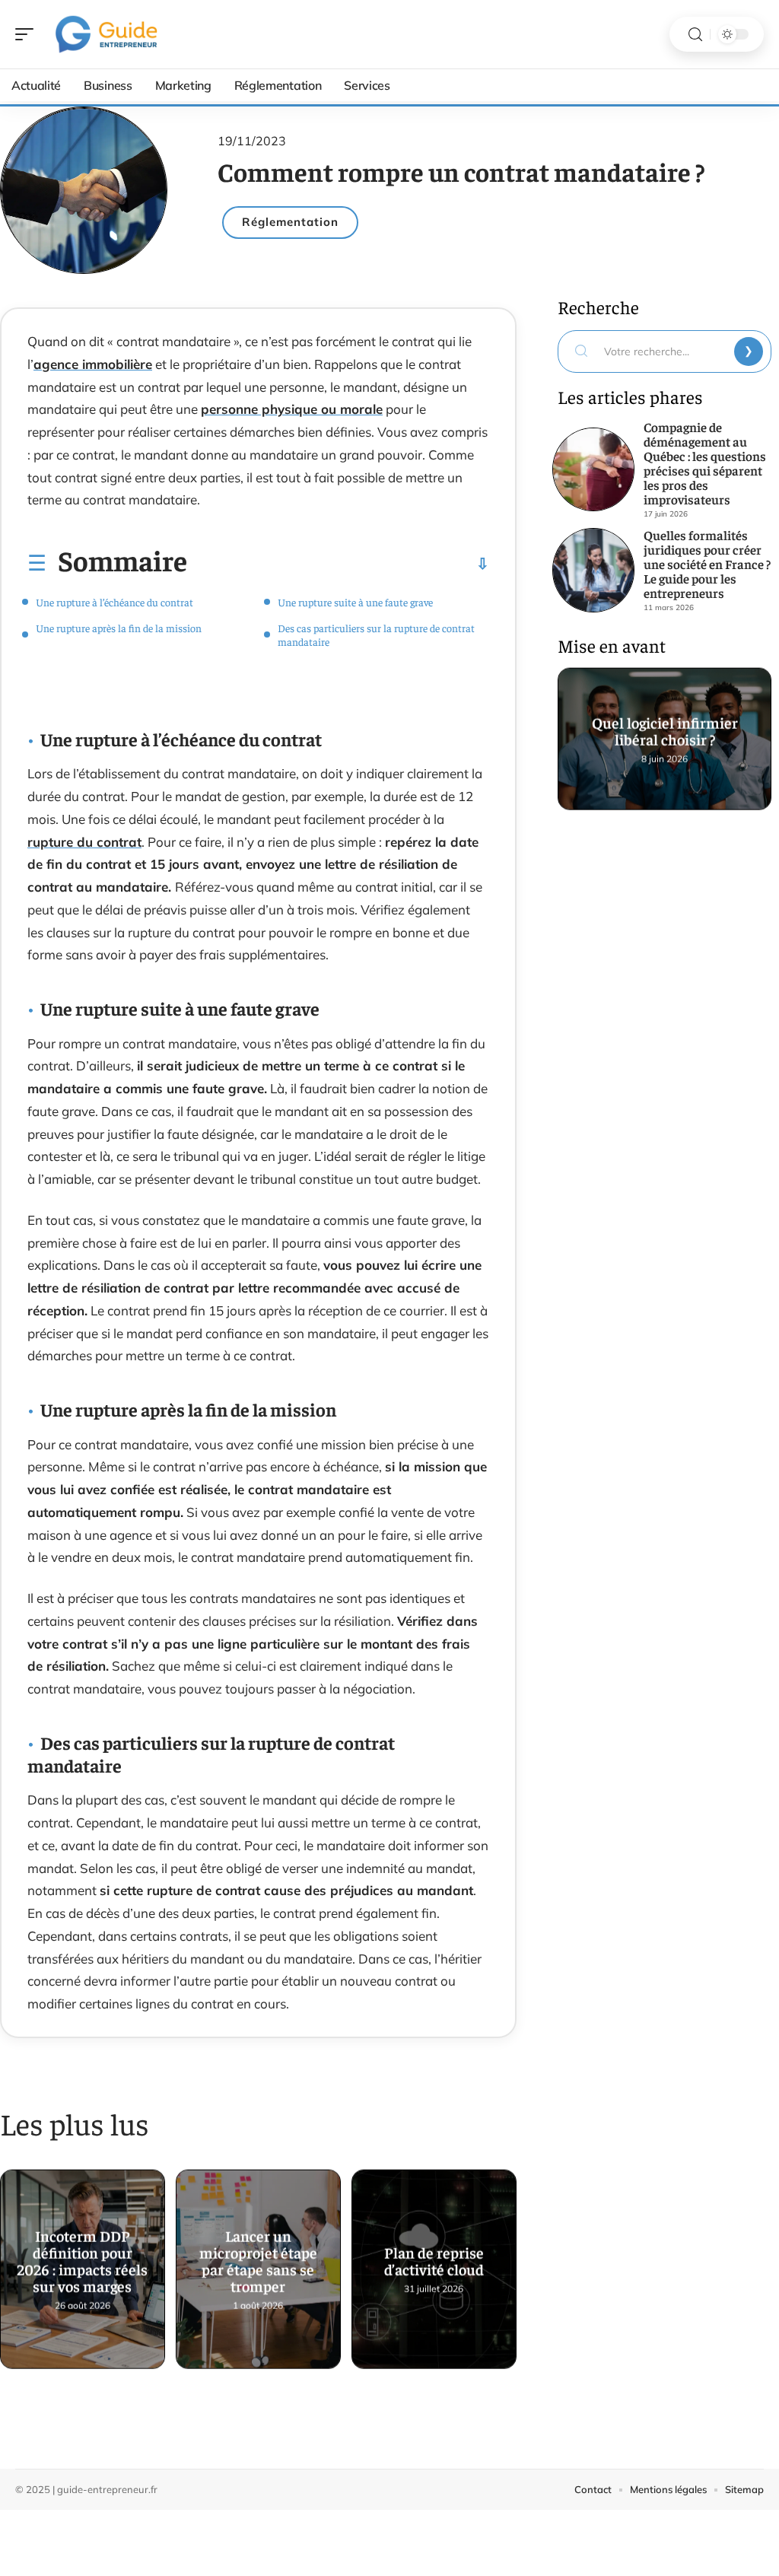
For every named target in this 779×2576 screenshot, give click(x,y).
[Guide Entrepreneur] (110, 34)
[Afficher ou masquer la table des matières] (338, 564)
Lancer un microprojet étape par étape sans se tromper (258, 2261)
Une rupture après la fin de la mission (119, 628)
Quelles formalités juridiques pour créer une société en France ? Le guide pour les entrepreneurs (707, 564)
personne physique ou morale (292, 409)
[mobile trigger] (28, 34)
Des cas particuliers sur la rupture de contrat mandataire (376, 634)
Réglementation (290, 222)
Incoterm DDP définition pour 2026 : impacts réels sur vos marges (82, 2261)
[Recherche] (695, 35)
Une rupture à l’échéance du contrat (114, 602)
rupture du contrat (84, 842)
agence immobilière (93, 364)
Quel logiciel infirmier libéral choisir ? (664, 731)
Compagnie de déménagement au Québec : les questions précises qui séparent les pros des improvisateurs (705, 463)
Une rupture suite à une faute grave (355, 602)
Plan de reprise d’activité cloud (434, 2261)
